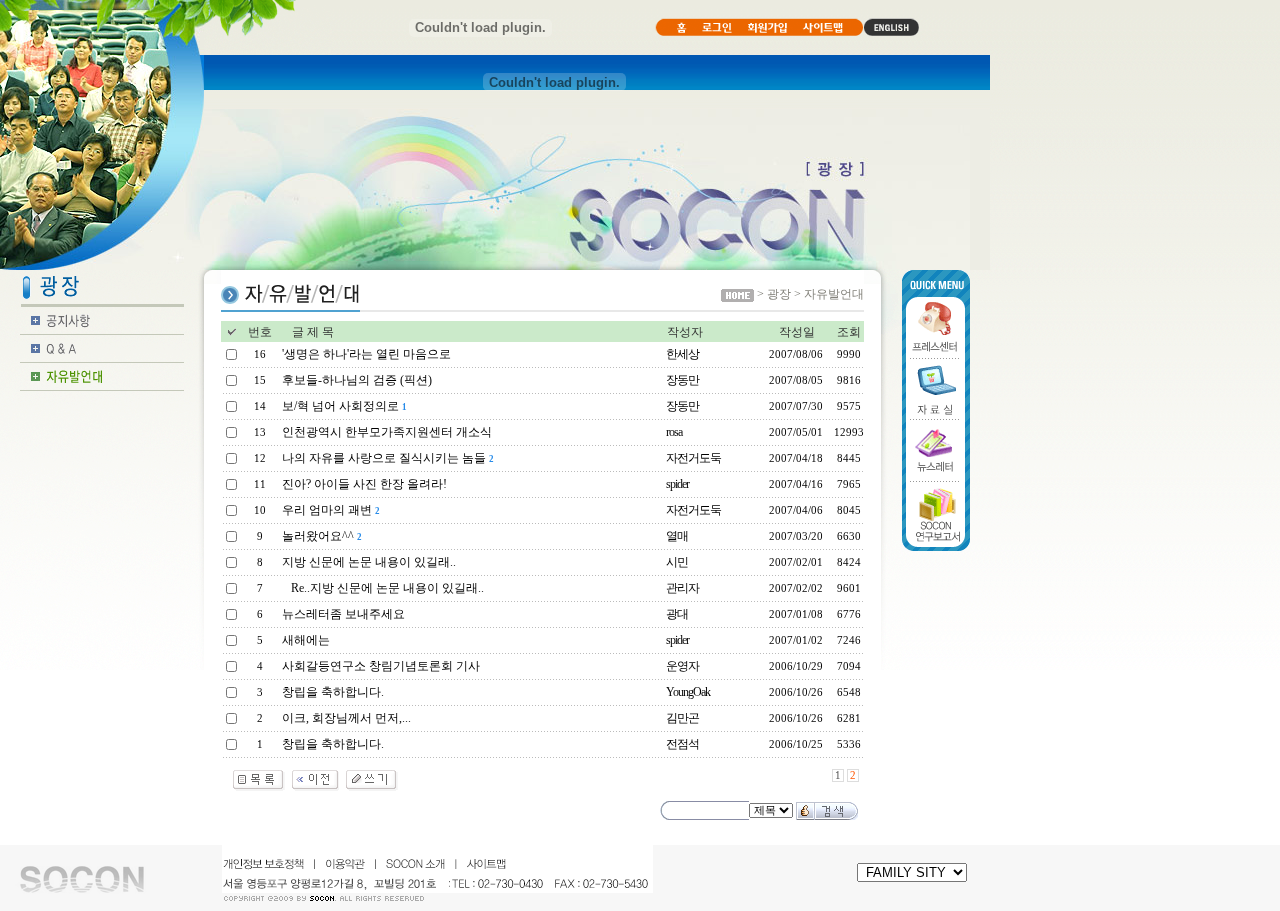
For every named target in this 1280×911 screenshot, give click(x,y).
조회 (849, 332)
